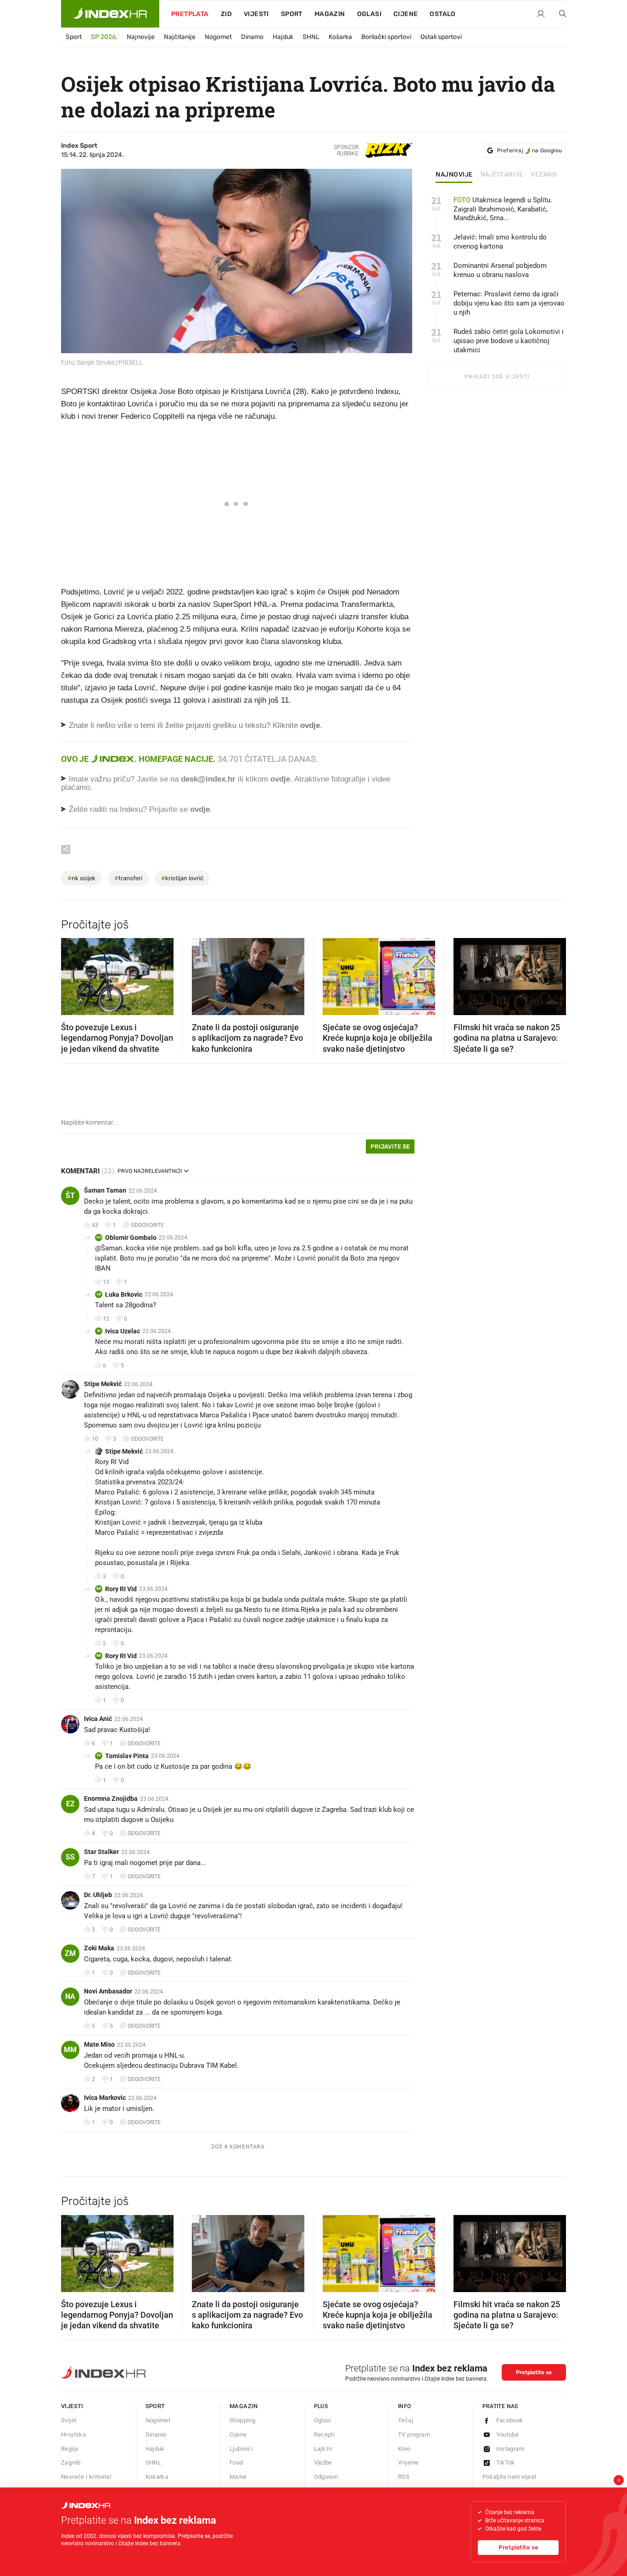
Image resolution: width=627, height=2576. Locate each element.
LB (99, 1294)
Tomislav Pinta (127, 1756)
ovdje (280, 779)
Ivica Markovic (105, 2098)
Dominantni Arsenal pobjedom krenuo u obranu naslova (500, 270)
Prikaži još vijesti (497, 377)
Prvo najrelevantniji (150, 1171)
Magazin (244, 2406)
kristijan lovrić (182, 878)
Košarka (340, 37)
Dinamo (252, 37)
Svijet (69, 2420)
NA (70, 1996)
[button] (73, 974)
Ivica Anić (98, 1719)
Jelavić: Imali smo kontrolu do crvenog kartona (500, 242)
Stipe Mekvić (103, 1384)
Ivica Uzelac (123, 1331)
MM (70, 2050)
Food (236, 2462)
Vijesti (256, 14)
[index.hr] (110, 14)
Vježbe (323, 2462)
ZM (70, 1953)
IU (99, 1331)
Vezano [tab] (544, 175)
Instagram (510, 2449)
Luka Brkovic (124, 1294)
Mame (238, 2477)
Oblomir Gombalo (131, 1238)
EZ (70, 1804)
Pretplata (190, 14)
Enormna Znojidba (111, 1799)
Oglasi (369, 14)
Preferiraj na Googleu (529, 150)
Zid (226, 14)
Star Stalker (101, 1852)
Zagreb (71, 2462)
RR (99, 1589)
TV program (414, 2434)
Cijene (406, 14)
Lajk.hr (323, 2449)
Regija (70, 2449)
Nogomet (218, 37)
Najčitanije (180, 37)
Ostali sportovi (441, 37)
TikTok (506, 2462)
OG (99, 1237)
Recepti (325, 2434)
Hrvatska (73, 2434)
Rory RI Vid (121, 1589)
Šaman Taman (105, 1190)
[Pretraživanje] (559, 14)
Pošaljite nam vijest (509, 2477)
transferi (128, 878)
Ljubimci (241, 2449)
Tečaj (406, 2420)
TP (99, 1756)
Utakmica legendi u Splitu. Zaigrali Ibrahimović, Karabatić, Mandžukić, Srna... (503, 209)
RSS (404, 2477)
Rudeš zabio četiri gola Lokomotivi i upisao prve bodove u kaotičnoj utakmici (509, 341)
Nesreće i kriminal (86, 2477)
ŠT (70, 1196)
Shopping (242, 2420)
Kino (404, 2449)
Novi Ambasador (108, 1991)
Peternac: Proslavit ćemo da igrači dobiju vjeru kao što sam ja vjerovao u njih (509, 303)
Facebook (510, 2420)
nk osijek (81, 878)
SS (70, 1857)
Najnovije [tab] (454, 175)
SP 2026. (104, 37)
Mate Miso (99, 2044)
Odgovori (326, 2477)
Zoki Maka (99, 1948)
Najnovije (141, 37)
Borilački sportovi (386, 37)
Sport (292, 14)
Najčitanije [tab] (502, 175)
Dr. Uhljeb (98, 1895)
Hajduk (283, 37)
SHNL (311, 37)
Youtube (508, 2434)
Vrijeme (409, 2462)
